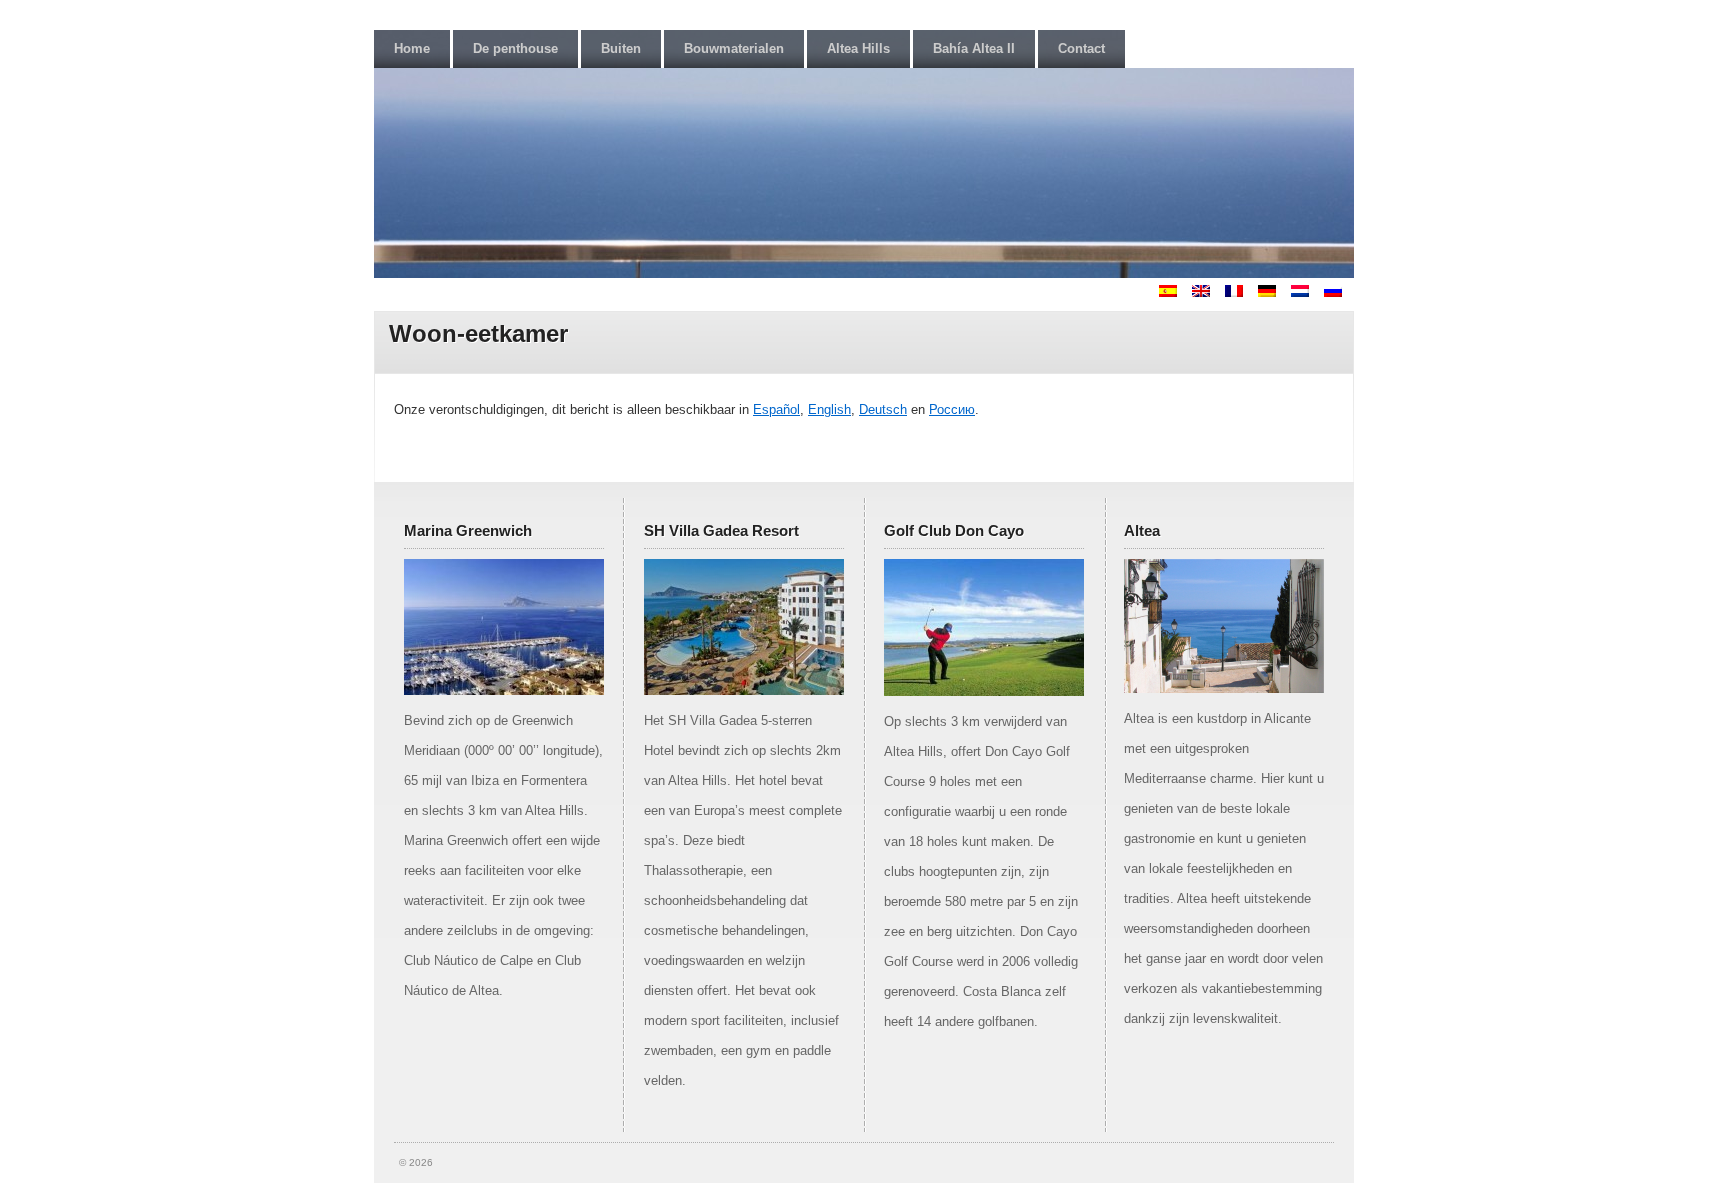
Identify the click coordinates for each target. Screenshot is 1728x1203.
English (829, 409)
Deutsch (883, 409)
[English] (1207, 292)
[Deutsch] (1273, 292)
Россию (952, 409)
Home (412, 48)
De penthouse (515, 48)
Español (776, 409)
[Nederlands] (1306, 292)
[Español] (1174, 292)
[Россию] (1339, 292)
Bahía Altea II (974, 48)
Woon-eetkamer (478, 333)
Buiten (621, 48)
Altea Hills (858, 48)
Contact (1081, 48)
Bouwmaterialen (734, 48)
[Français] (1240, 292)
